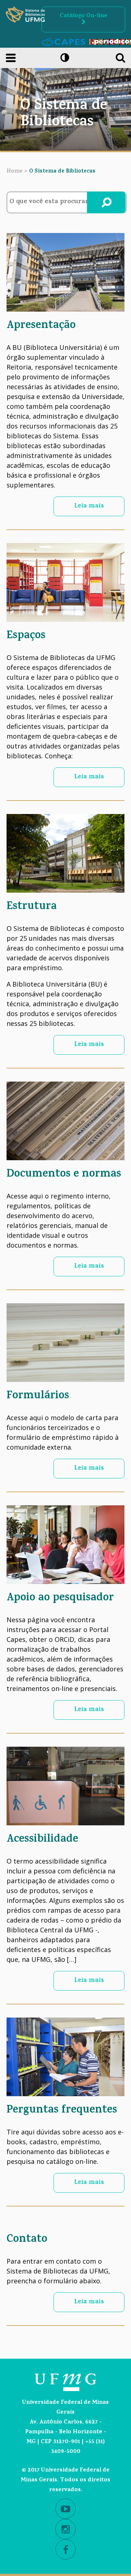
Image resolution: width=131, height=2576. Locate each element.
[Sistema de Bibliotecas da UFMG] (25, 15)
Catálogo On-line (84, 16)
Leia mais (89, 506)
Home (15, 172)
